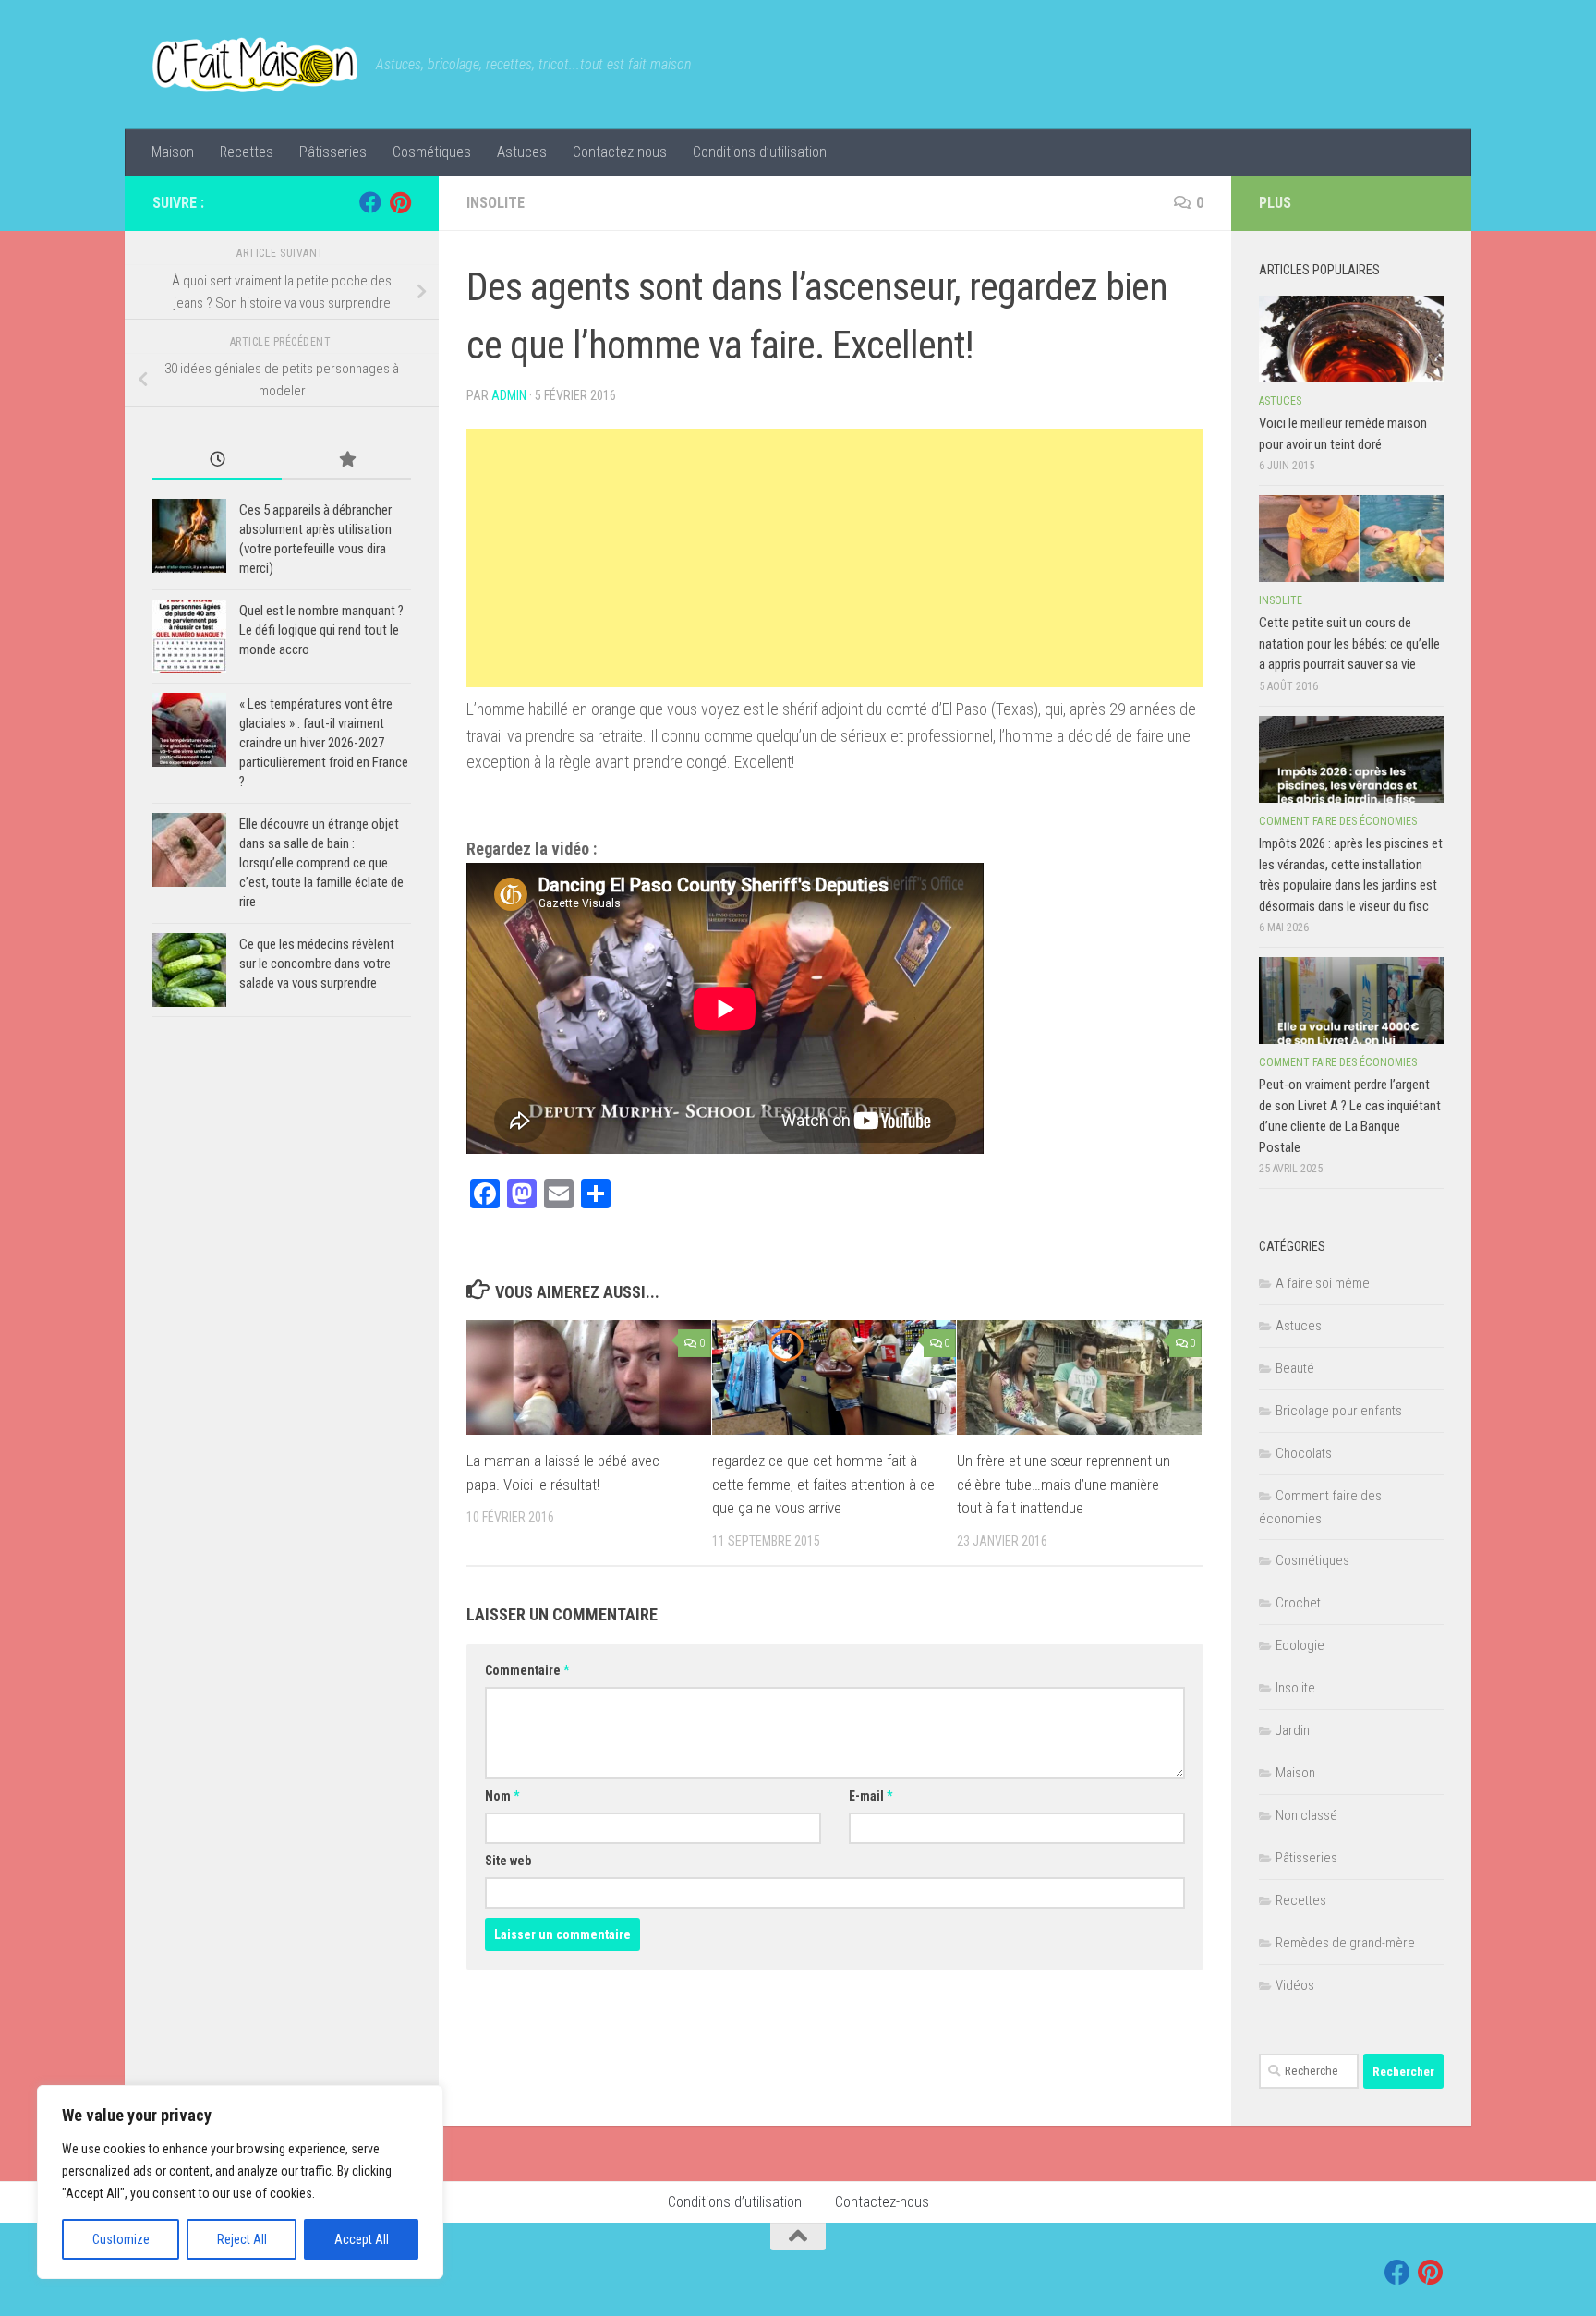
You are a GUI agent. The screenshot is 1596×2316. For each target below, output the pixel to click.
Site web (508, 1861)
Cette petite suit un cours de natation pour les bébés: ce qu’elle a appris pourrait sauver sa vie (1349, 643)
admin (509, 395)
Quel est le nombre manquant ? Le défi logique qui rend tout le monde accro (321, 630)
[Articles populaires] (346, 461)
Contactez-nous (620, 152)
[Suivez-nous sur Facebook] (370, 202)
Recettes (247, 152)
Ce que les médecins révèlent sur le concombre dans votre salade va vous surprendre (317, 964)
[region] (240, 2182)
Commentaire (527, 1670)
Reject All (242, 2239)
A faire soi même (1323, 1283)
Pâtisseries (333, 152)
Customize (121, 2239)
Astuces (522, 152)
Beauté (1295, 1368)
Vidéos (1295, 1985)
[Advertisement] (835, 558)
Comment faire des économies (1338, 821)
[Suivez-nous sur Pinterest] (400, 202)
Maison (173, 152)
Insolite (496, 203)
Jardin (1293, 1730)
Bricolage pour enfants (1339, 1411)
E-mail (871, 1796)
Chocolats (1304, 1453)
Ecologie (1300, 1645)
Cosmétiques (432, 152)
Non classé (1306, 1815)
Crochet (1298, 1603)
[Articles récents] (217, 461)
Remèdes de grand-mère (1345, 1943)
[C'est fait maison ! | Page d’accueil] (255, 65)
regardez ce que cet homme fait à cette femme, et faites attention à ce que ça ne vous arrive (823, 1484)
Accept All (362, 2239)
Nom (502, 1796)
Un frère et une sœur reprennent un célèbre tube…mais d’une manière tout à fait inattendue (1064, 1484)
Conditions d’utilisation (760, 152)
